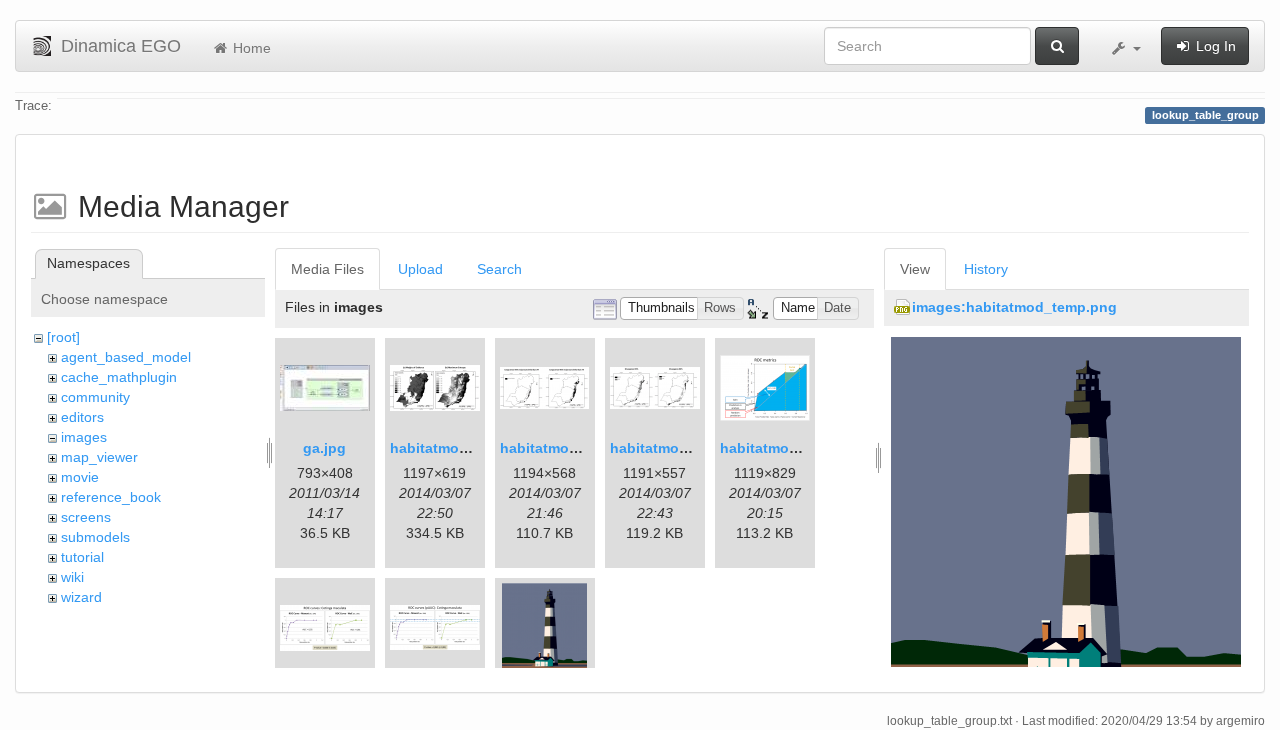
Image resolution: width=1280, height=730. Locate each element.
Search (499, 269)
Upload (420, 269)
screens (86, 517)
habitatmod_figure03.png (806, 448)
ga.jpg (324, 448)
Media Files (327, 269)
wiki (72, 577)
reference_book (111, 497)
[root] (63, 337)
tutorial (82, 557)
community (95, 397)
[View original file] (1066, 520)
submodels (95, 537)
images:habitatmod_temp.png (1014, 307)
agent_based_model (126, 357)
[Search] (1057, 46)
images (84, 437)
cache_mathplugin (119, 377)
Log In (1214, 46)
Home (250, 48)
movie (80, 477)
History (986, 269)
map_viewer (99, 457)
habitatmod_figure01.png (476, 448)
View (915, 269)
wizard (81, 597)
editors (82, 417)
